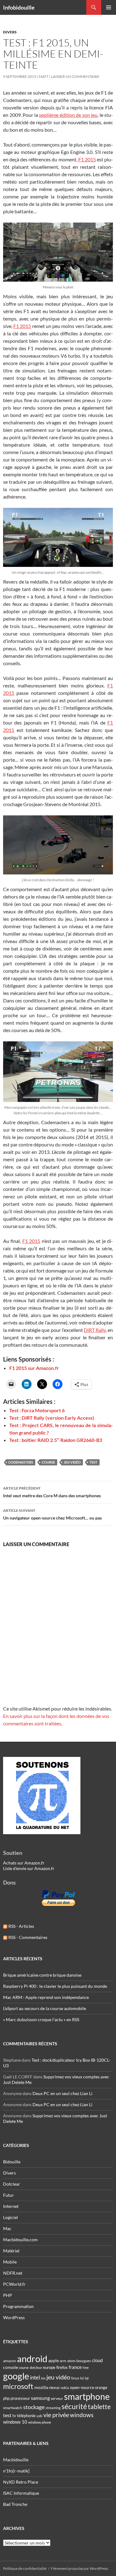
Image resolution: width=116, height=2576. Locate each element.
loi (82, 2378)
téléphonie (26, 2416)
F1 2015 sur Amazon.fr (34, 1368)
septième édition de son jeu (68, 115)
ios (43, 2378)
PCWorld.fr (14, 2284)
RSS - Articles (21, 1926)
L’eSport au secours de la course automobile (45, 2008)
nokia (65, 2388)
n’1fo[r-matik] (16, 2471)
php (6, 2398)
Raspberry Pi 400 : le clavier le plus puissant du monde (55, 1986)
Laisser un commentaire (75, 77)
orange (101, 2387)
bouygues (84, 2361)
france (75, 2367)
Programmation (18, 2306)
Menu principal (109, 7)
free (86, 2368)
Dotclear (12, 2184)
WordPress (14, 2317)
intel (35, 2378)
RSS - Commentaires (27, 1937)
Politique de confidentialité (25, 2568)
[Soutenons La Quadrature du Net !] (42, 1795)
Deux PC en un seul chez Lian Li (62, 2093)
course (48, 1462)
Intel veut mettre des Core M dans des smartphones (52, 1492)
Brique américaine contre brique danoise (42, 1975)
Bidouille (12, 2162)
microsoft (18, 2386)
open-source (82, 2387)
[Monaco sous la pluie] (58, 252)
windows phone (40, 2422)
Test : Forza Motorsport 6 (37, 1410)
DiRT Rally (95, 1330)
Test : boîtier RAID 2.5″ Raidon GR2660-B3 (56, 1440)
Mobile (10, 2262)
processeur (20, 2398)
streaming (53, 2408)
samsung (40, 2398)
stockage (34, 2407)
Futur (9, 2195)
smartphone (87, 2397)
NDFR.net (13, 2273)
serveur (57, 2398)
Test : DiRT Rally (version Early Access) (52, 1418)
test (93, 1462)
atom (71, 2361)
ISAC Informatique (21, 2493)
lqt (87, 2378)
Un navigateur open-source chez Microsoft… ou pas (52, 1514)
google (16, 2376)
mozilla (41, 2387)
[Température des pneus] (58, 537)
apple (54, 2360)
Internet (11, 2206)
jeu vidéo (72, 1462)
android (32, 2359)
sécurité (74, 2406)
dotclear (36, 2368)
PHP (8, 2295)
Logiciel (11, 2217)
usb (39, 2416)
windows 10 (15, 2422)
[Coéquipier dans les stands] (58, 1072)
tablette (99, 2407)
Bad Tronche (15, 2504)
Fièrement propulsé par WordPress (79, 2568)
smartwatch (13, 2408)
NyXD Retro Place (21, 2482)
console (11, 2367)
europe (49, 2367)
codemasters (21, 1462)
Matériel (11, 2251)
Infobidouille (19, 7)
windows (82, 2415)
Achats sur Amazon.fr (24, 1863)
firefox (62, 2367)
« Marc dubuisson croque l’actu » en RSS (41, 2019)
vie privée (56, 2415)
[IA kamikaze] (58, 845)
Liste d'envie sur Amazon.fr (29, 1868)
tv (14, 2416)
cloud (97, 2360)
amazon (10, 2361)
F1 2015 (87, 159)
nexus (54, 2387)
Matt (44, 77)
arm (63, 2361)
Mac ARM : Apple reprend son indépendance (46, 1997)
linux (75, 2378)
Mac (7, 2228)
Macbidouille (16, 2460)
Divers (10, 32)
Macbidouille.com (20, 2240)
